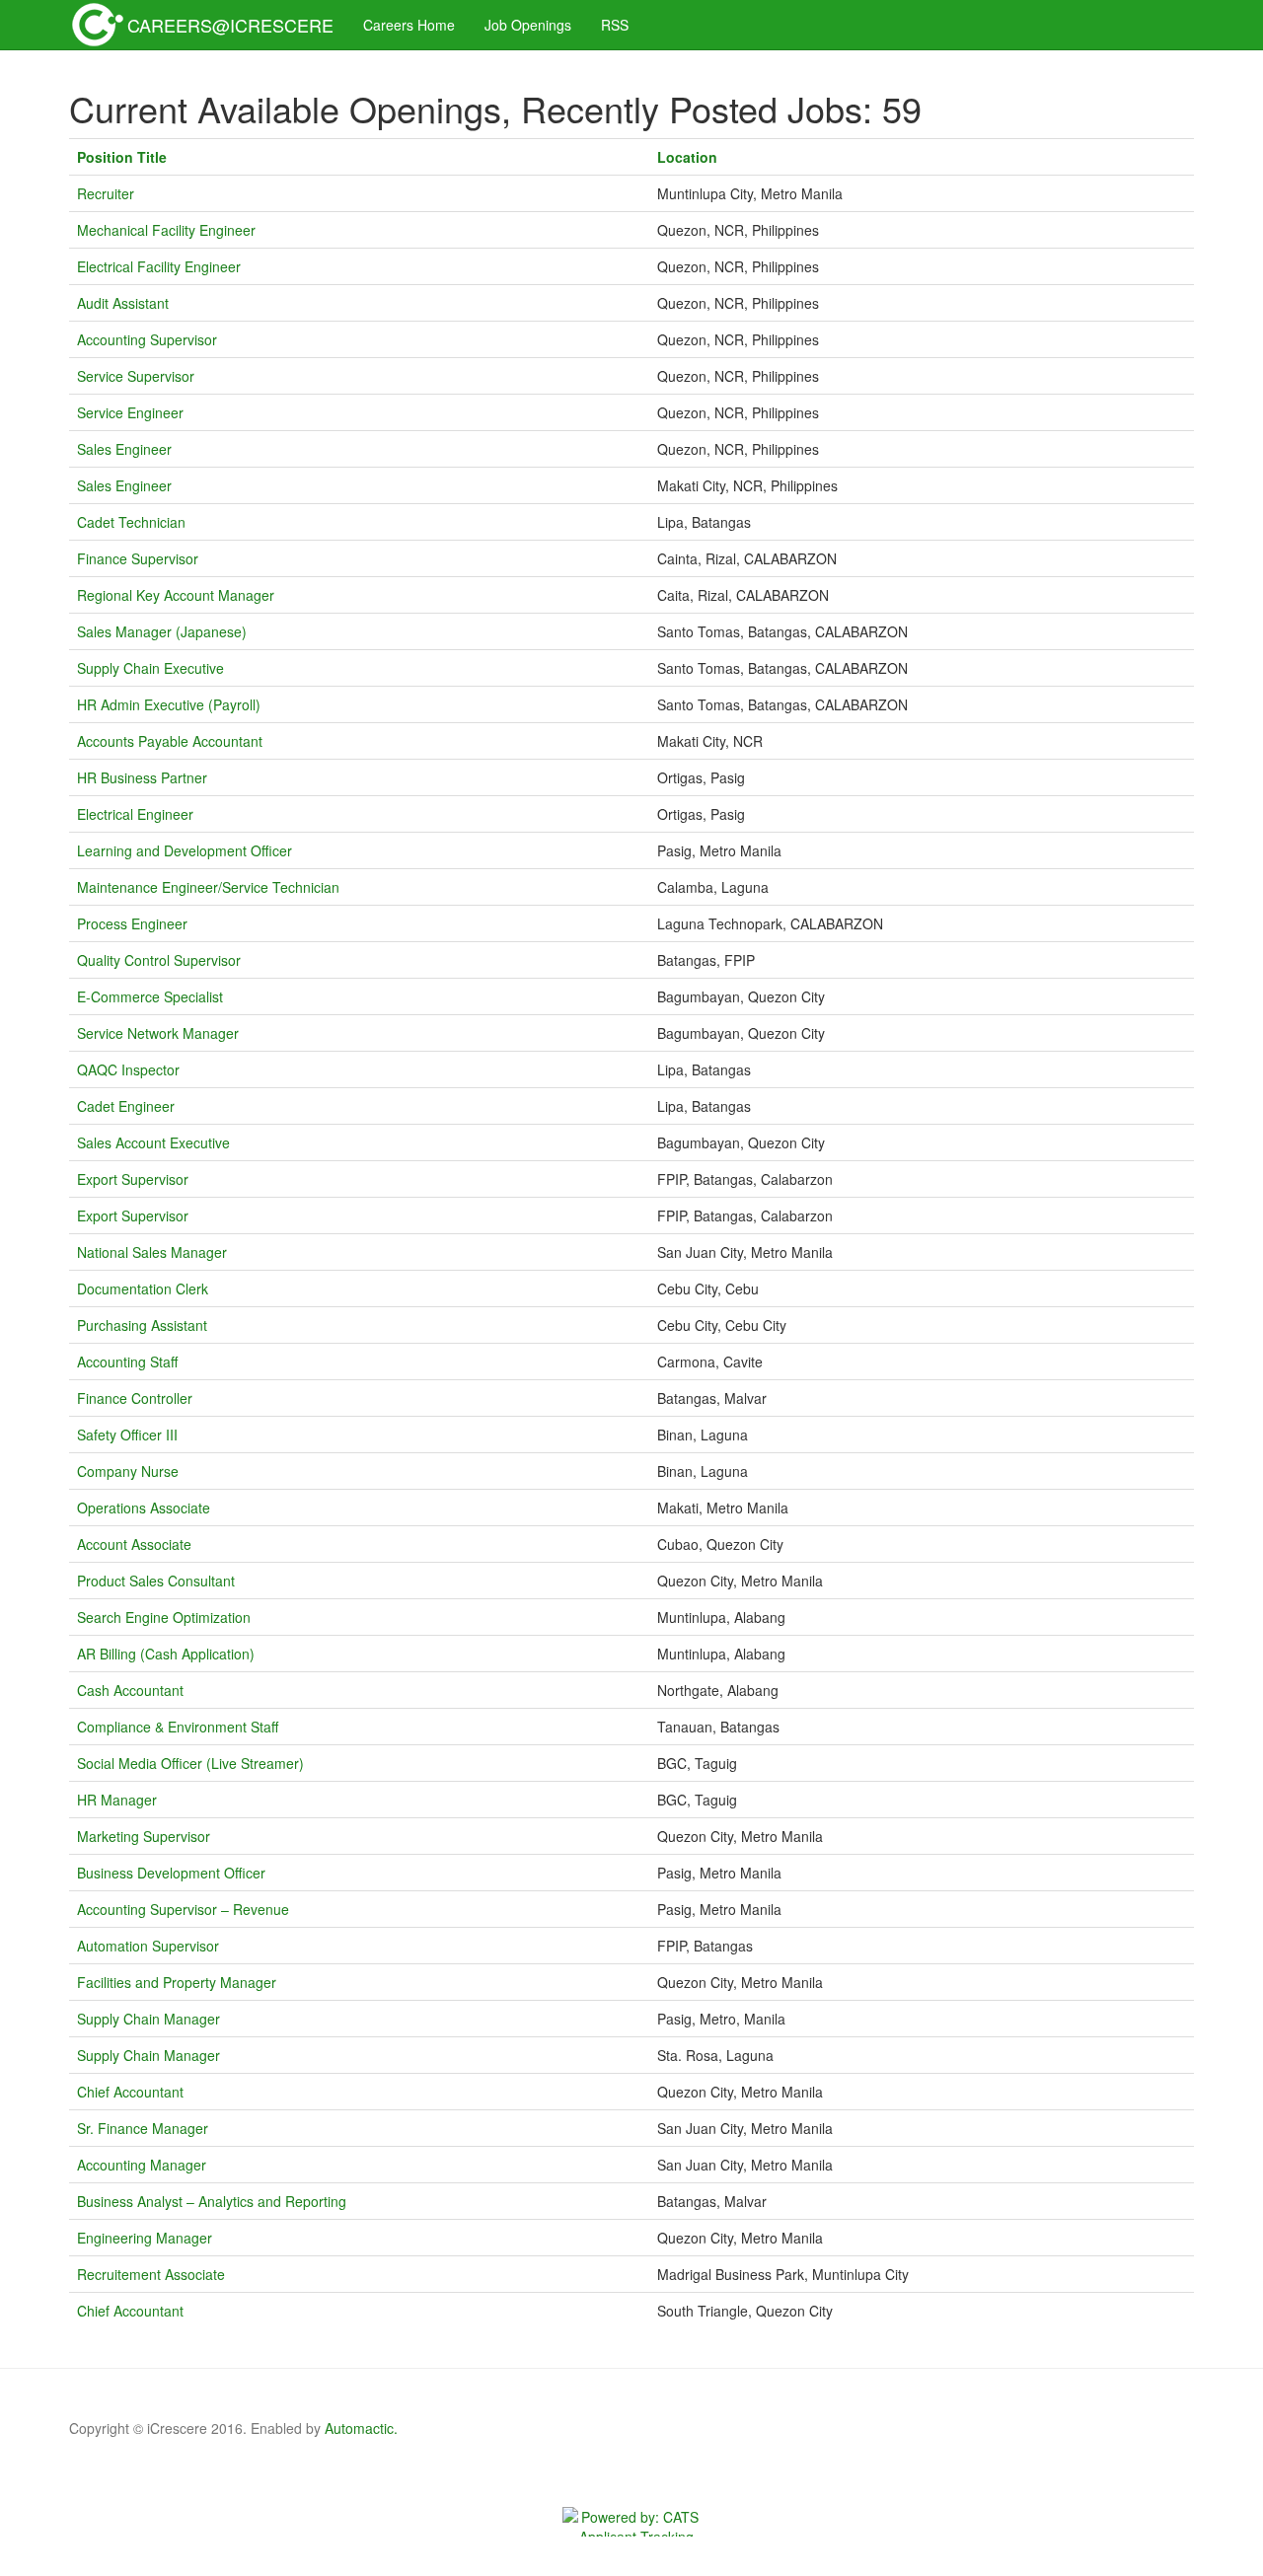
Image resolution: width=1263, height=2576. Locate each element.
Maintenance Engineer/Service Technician (208, 887)
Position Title (128, 157)
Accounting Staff (127, 1362)
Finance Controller (135, 1398)
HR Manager (117, 1800)
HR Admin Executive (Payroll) (169, 704)
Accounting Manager (142, 2165)
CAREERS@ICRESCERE (230, 25)
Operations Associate (144, 1508)
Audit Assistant (123, 303)
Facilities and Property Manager (177, 1982)
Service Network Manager (158, 1033)
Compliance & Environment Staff (178, 1727)
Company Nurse (128, 1471)
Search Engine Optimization (164, 1617)
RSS (615, 25)
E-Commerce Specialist (150, 996)
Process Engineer (132, 923)
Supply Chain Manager (149, 2019)
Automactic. (361, 2428)
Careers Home (409, 25)
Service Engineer (130, 412)
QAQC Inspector (128, 1069)
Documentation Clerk (143, 1288)
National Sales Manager (152, 1252)
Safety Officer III (127, 1435)
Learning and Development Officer (185, 850)
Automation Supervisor (148, 1946)
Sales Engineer (124, 449)
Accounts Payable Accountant (170, 741)
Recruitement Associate (151, 2274)
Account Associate (134, 1544)
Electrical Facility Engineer (159, 266)
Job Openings (528, 25)
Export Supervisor (133, 1179)
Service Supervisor (136, 376)
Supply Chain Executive (150, 668)
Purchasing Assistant (142, 1325)
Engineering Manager (145, 2238)
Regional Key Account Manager (176, 595)
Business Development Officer (171, 1873)
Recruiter (106, 193)
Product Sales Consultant (156, 1581)
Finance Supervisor (138, 558)
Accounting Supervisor (147, 339)
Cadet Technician (131, 522)
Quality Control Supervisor (159, 960)
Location (693, 157)
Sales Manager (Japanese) (162, 631)
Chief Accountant (130, 2092)
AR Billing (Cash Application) (166, 1654)
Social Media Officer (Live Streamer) (190, 1763)
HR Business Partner (142, 777)
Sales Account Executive (153, 1142)
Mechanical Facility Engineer (166, 230)
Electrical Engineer (135, 814)
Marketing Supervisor (144, 1836)
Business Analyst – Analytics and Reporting (212, 2201)
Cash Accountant (130, 1690)
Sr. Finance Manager (143, 2128)
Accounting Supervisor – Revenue (183, 1909)
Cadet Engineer (126, 1106)
